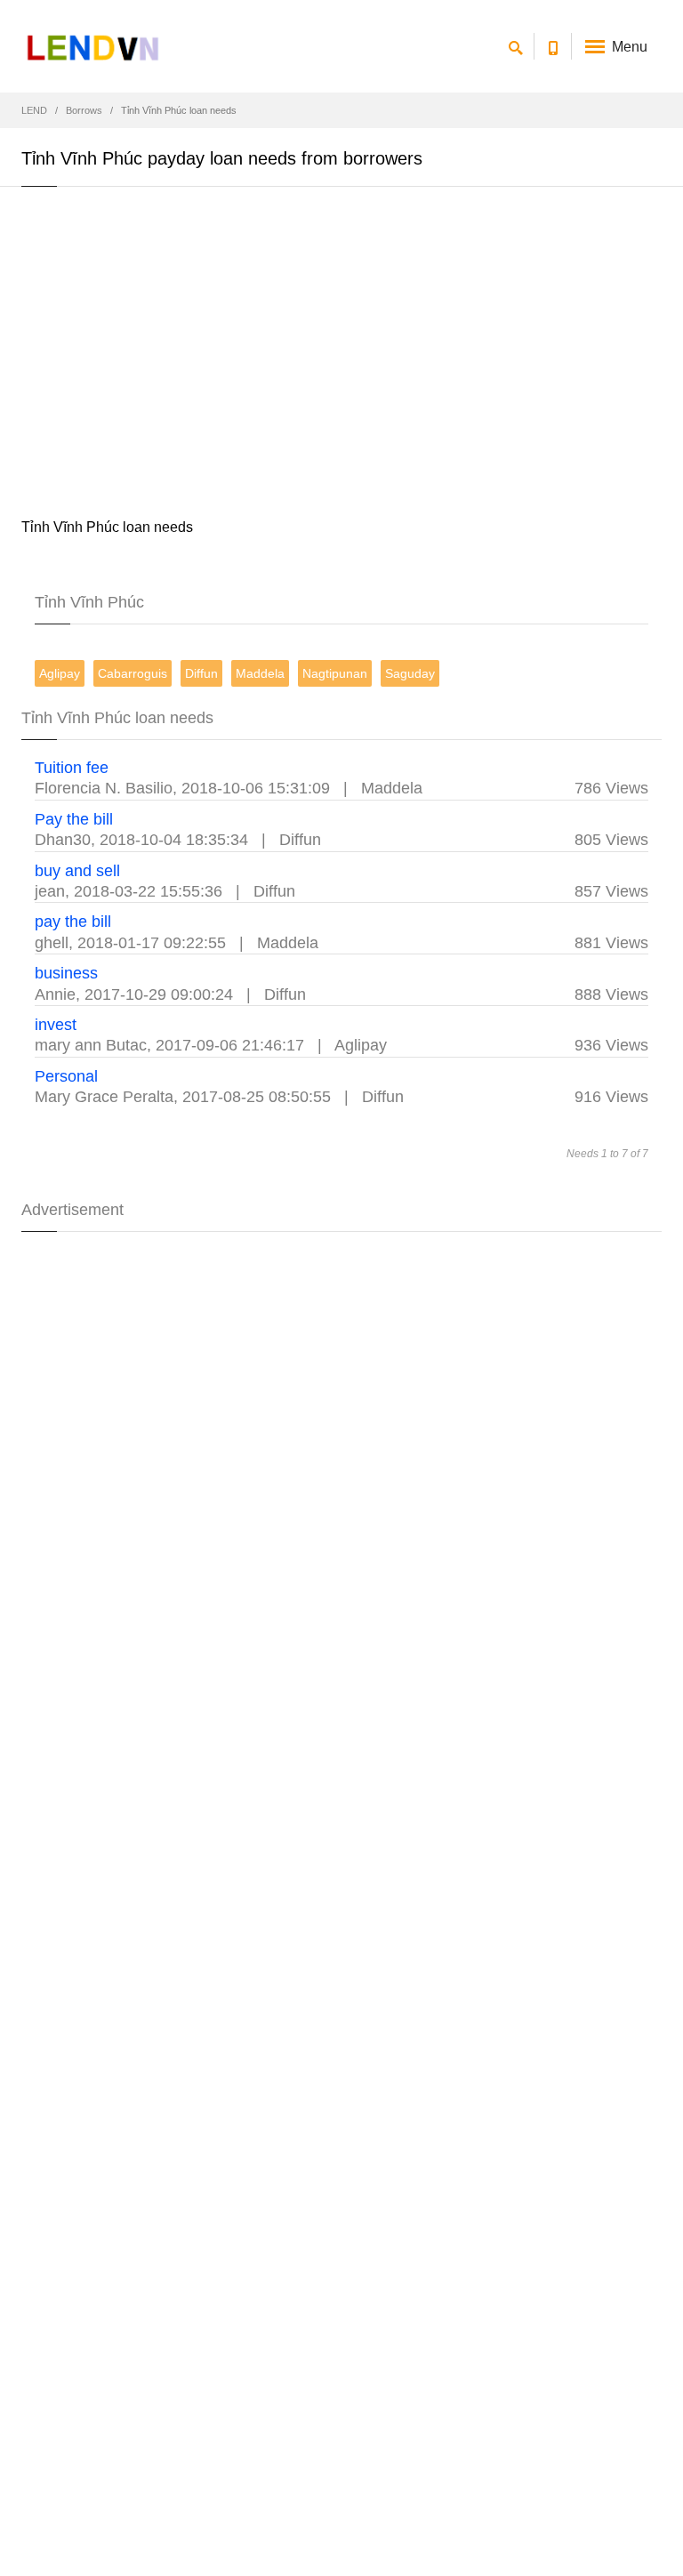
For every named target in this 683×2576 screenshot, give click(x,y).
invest (56, 1025)
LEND (34, 110)
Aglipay (60, 673)
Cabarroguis (133, 673)
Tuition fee (72, 768)
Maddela (260, 673)
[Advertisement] (341, 356)
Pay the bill (74, 819)
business (66, 973)
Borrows (84, 110)
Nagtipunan (335, 673)
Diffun (201, 673)
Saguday (410, 673)
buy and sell (77, 871)
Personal (66, 1076)
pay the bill (73, 922)
